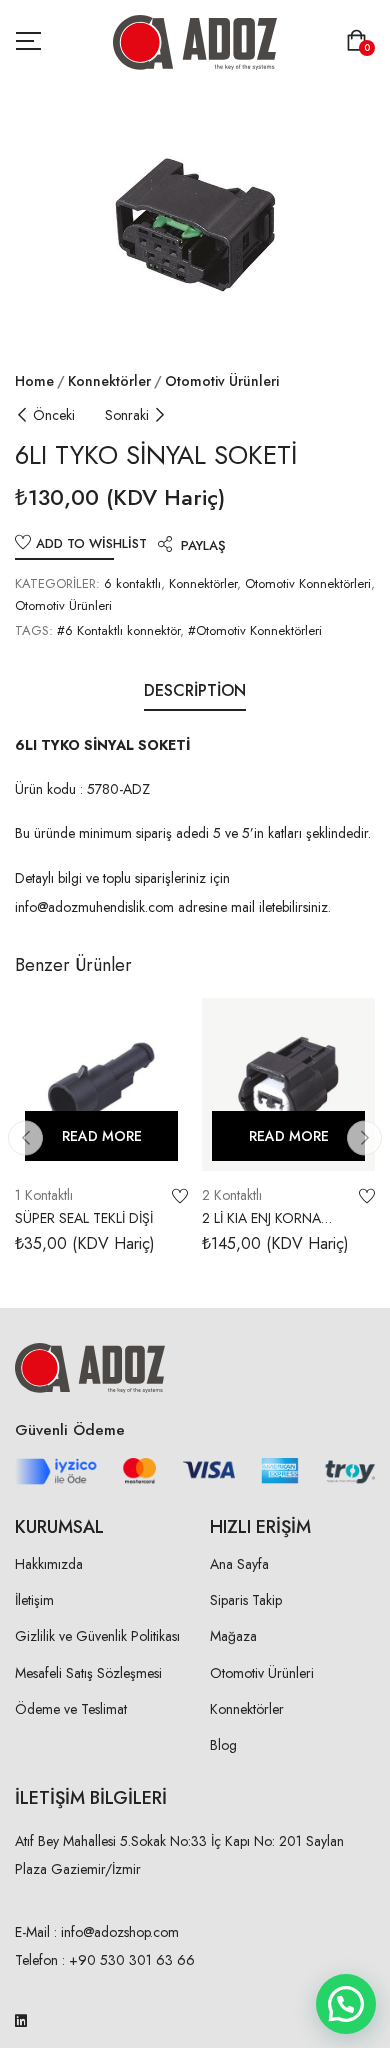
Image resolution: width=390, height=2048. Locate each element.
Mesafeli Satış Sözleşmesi (88, 1673)
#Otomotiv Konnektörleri (255, 630)
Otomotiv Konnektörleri (308, 583)
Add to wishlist (91, 543)
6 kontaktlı (132, 583)
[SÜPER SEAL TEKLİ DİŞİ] (101, 1084)
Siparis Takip (246, 1600)
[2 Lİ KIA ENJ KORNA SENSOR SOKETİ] (288, 1084)
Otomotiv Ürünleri (222, 381)
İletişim (34, 1600)
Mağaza (233, 1636)
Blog (223, 1745)
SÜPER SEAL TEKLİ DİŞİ (84, 1218)
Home (34, 381)
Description (195, 690)
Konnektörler (109, 381)
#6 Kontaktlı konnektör (118, 630)
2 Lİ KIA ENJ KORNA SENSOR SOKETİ (261, 1228)
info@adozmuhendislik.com (94, 907)
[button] (360, 42)
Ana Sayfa (239, 1564)
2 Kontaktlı (232, 1195)
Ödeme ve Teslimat (71, 1709)
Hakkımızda (49, 1564)
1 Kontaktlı (44, 1195)
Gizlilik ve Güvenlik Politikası (97, 1636)
